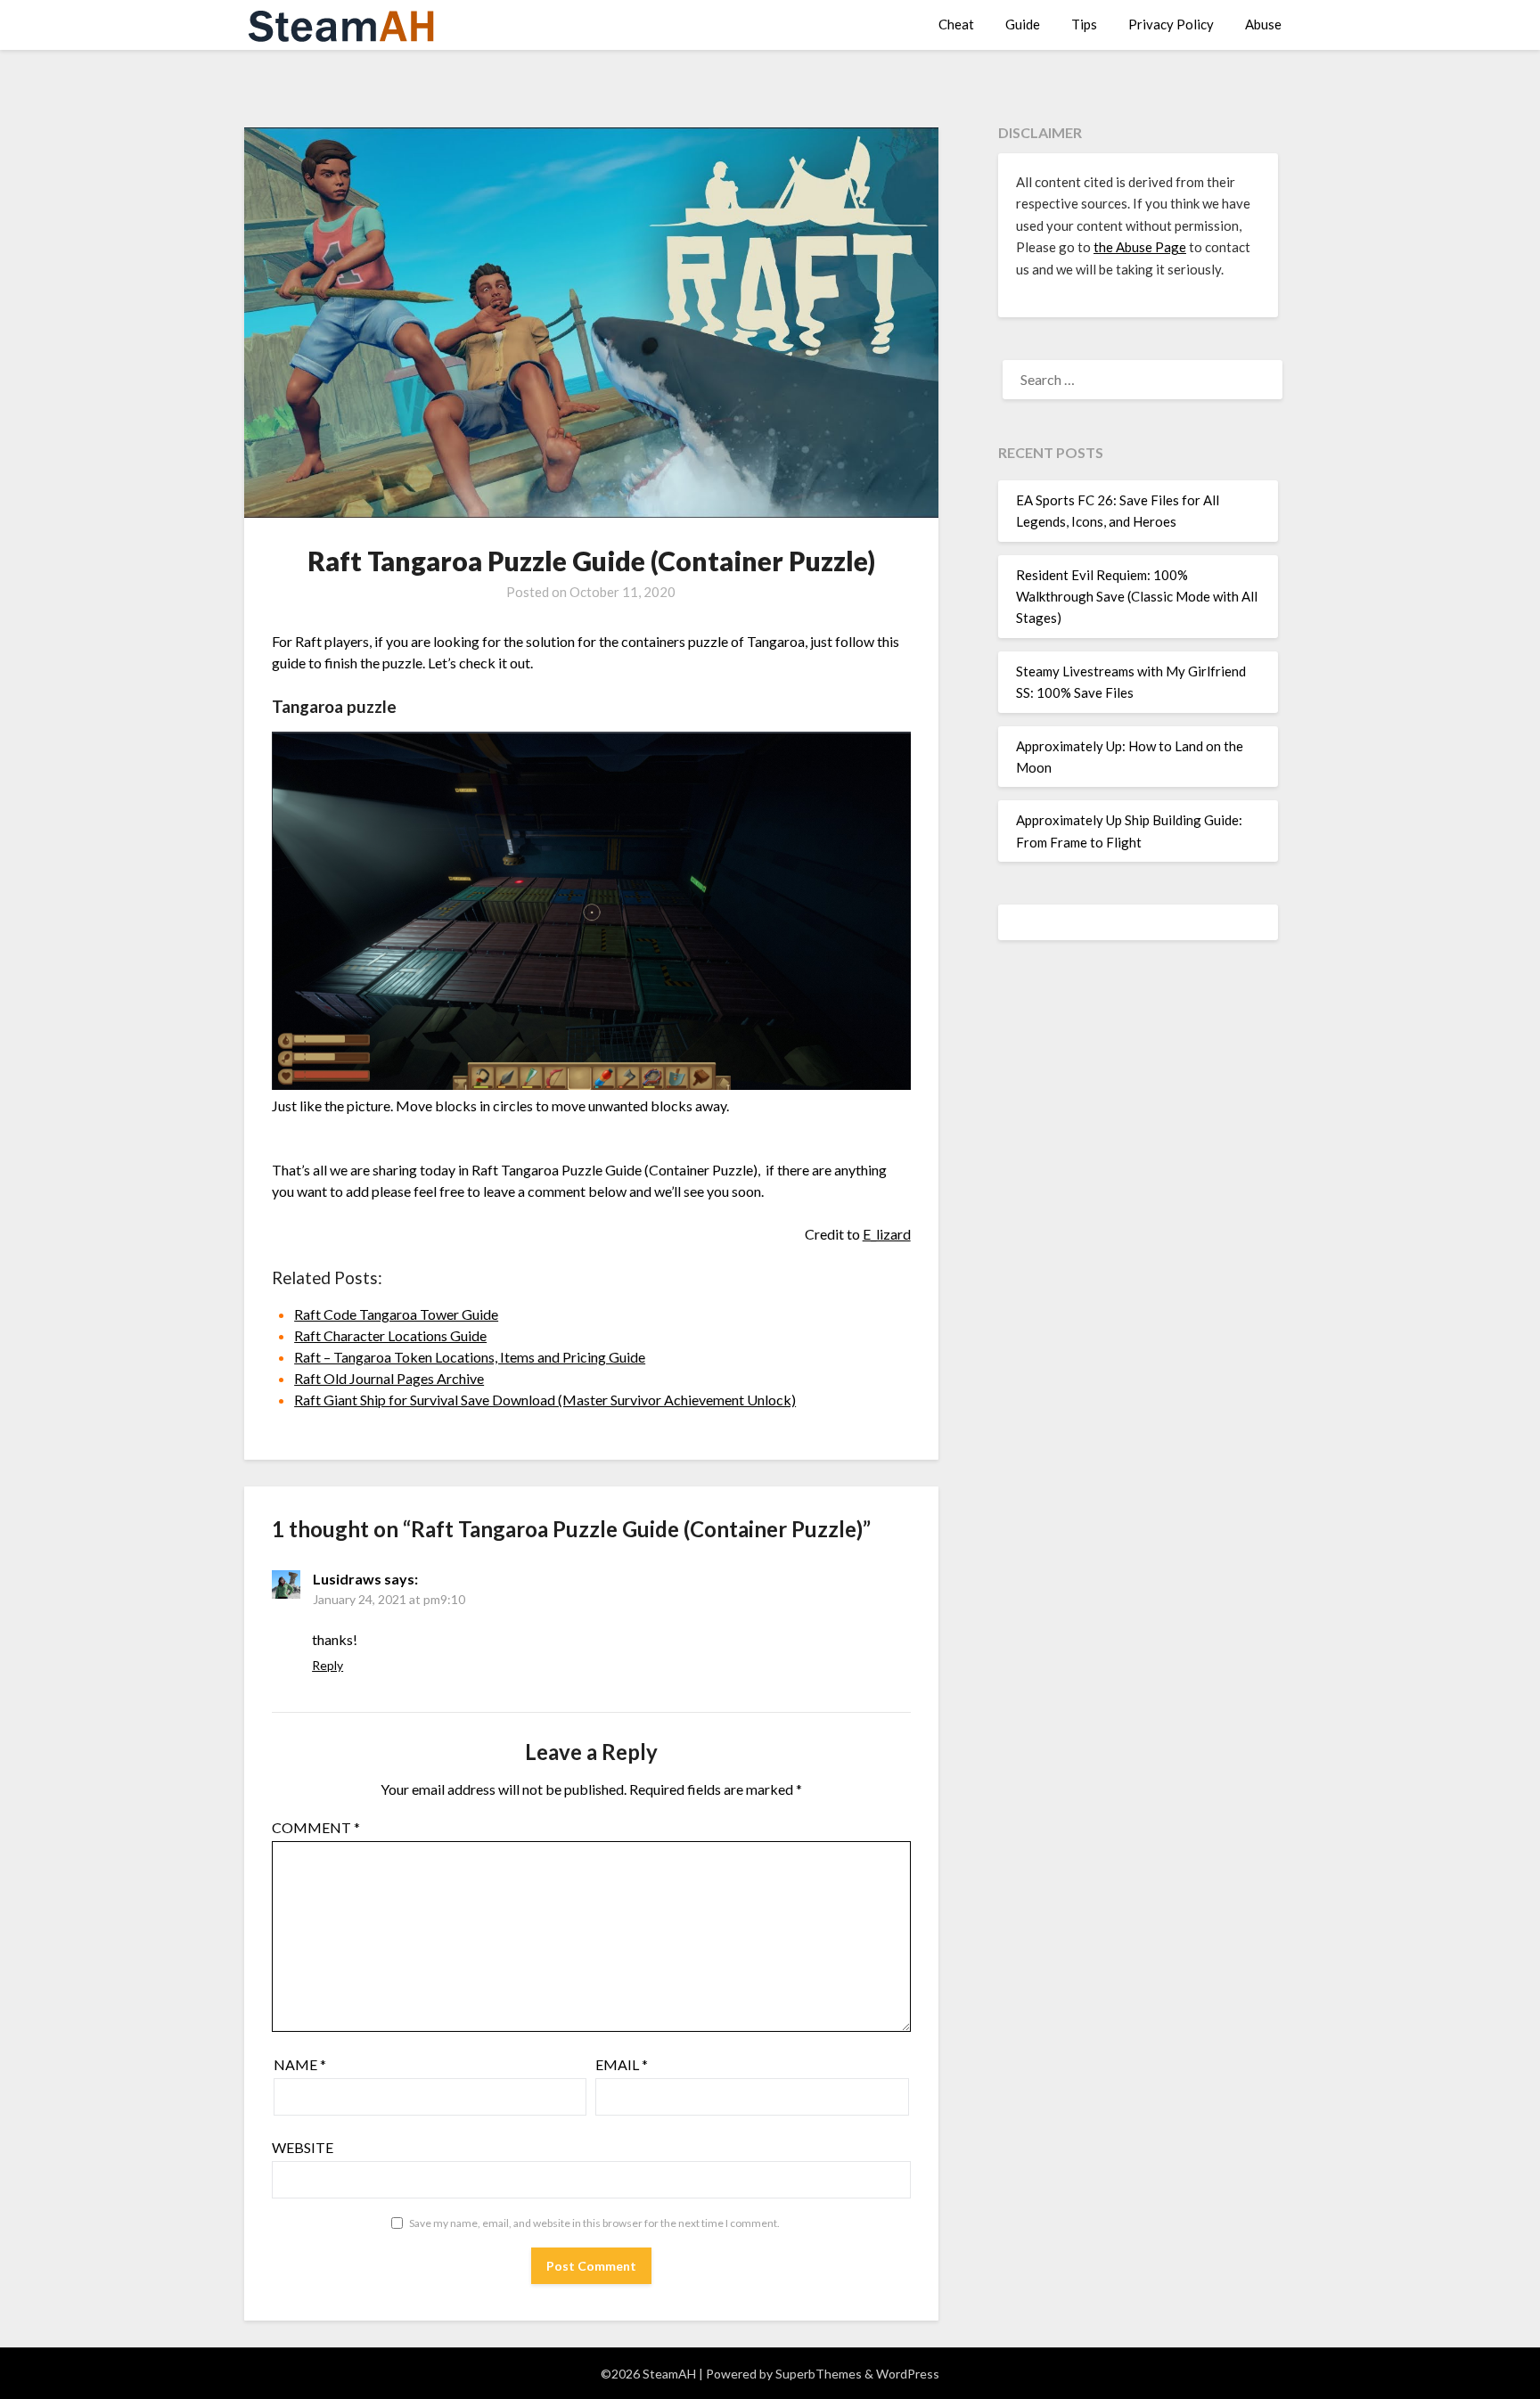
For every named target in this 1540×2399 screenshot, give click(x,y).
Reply (328, 1665)
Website (303, 2147)
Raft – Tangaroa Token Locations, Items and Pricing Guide (470, 1357)
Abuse (1263, 24)
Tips (1084, 24)
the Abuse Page (1140, 247)
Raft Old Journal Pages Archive (389, 1378)
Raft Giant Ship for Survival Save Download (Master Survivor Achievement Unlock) (545, 1400)
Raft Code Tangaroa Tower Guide (396, 1314)
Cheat (956, 24)
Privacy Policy (1171, 24)
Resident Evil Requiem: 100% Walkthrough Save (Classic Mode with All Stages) (1137, 597)
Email (622, 2064)
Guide (1023, 24)
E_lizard (887, 1234)
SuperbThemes (819, 2374)
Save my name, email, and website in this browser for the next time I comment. (594, 2223)
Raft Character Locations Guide (390, 1335)
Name (300, 2064)
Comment (316, 1827)
